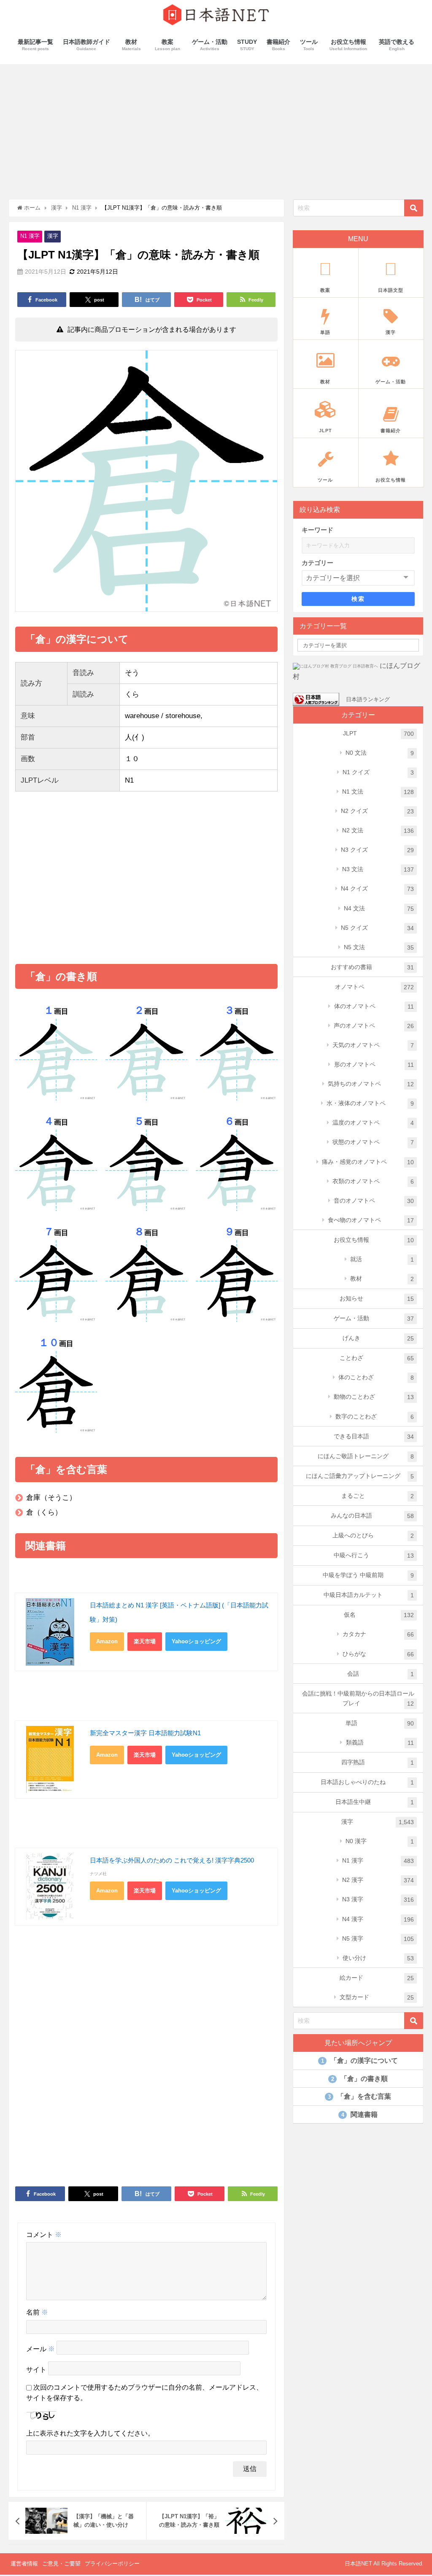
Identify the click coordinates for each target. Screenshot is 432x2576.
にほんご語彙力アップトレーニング (360, 1476)
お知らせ (377, 1299)
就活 (382, 1259)
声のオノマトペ (374, 1026)
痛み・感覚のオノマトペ (368, 1162)
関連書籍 (359, 2114)
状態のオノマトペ (373, 1142)
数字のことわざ (375, 1417)
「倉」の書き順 (359, 2079)
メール (40, 2349)
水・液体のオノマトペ (370, 1103)
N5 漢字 (378, 1939)
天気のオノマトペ (373, 1045)
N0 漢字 (380, 1841)
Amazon (107, 1641)
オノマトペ (374, 987)
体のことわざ (376, 1377)
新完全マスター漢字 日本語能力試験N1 (145, 1733)
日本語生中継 (375, 1802)
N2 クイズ (377, 811)
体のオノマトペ (374, 1006)
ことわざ (377, 1358)
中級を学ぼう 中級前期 (368, 1575)
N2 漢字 (378, 1880)
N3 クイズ (377, 850)
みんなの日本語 (372, 1516)
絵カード (377, 1978)
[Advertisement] (216, 127)
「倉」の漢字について (359, 2061)
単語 (380, 1723)
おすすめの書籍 (372, 967)
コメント (44, 2235)
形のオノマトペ (374, 1065)
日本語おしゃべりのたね (367, 1782)
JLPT (378, 734)
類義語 (380, 1743)
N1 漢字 (30, 236)
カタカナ (378, 1634)
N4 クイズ (377, 889)
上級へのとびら (373, 1536)
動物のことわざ (374, 1397)
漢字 (53, 236)
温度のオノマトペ (373, 1123)
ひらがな (378, 1654)
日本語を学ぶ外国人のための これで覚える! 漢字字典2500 (172, 1860)
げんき (378, 1338)
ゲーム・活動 (374, 1318)
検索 (358, 599)
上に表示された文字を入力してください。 (90, 2433)
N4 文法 (379, 908)
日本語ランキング (368, 699)
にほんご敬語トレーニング (366, 1456)
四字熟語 (378, 1762)
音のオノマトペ (374, 1201)
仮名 (379, 1615)
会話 (381, 1674)
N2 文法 (378, 830)
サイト (36, 2370)
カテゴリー (317, 563)
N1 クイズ (378, 772)
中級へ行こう (374, 1555)
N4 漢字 (378, 1919)
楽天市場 (145, 1641)
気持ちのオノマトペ (371, 1084)
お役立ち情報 (374, 1240)
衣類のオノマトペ (373, 1181)
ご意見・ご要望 (61, 2564)
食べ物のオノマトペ (371, 1220)
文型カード (377, 1997)
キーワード (317, 530)
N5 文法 (379, 947)
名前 (37, 2312)
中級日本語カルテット (369, 1595)
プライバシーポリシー (112, 2564)
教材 (382, 1279)
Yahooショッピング (196, 1641)
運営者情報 (24, 2564)
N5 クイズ (377, 928)
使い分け (378, 1958)
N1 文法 (378, 792)
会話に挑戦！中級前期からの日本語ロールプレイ (358, 1698)
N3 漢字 (378, 1899)
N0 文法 (380, 753)
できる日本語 (374, 1436)
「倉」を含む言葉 (359, 2096)
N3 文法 (378, 869)
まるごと (378, 1496)
